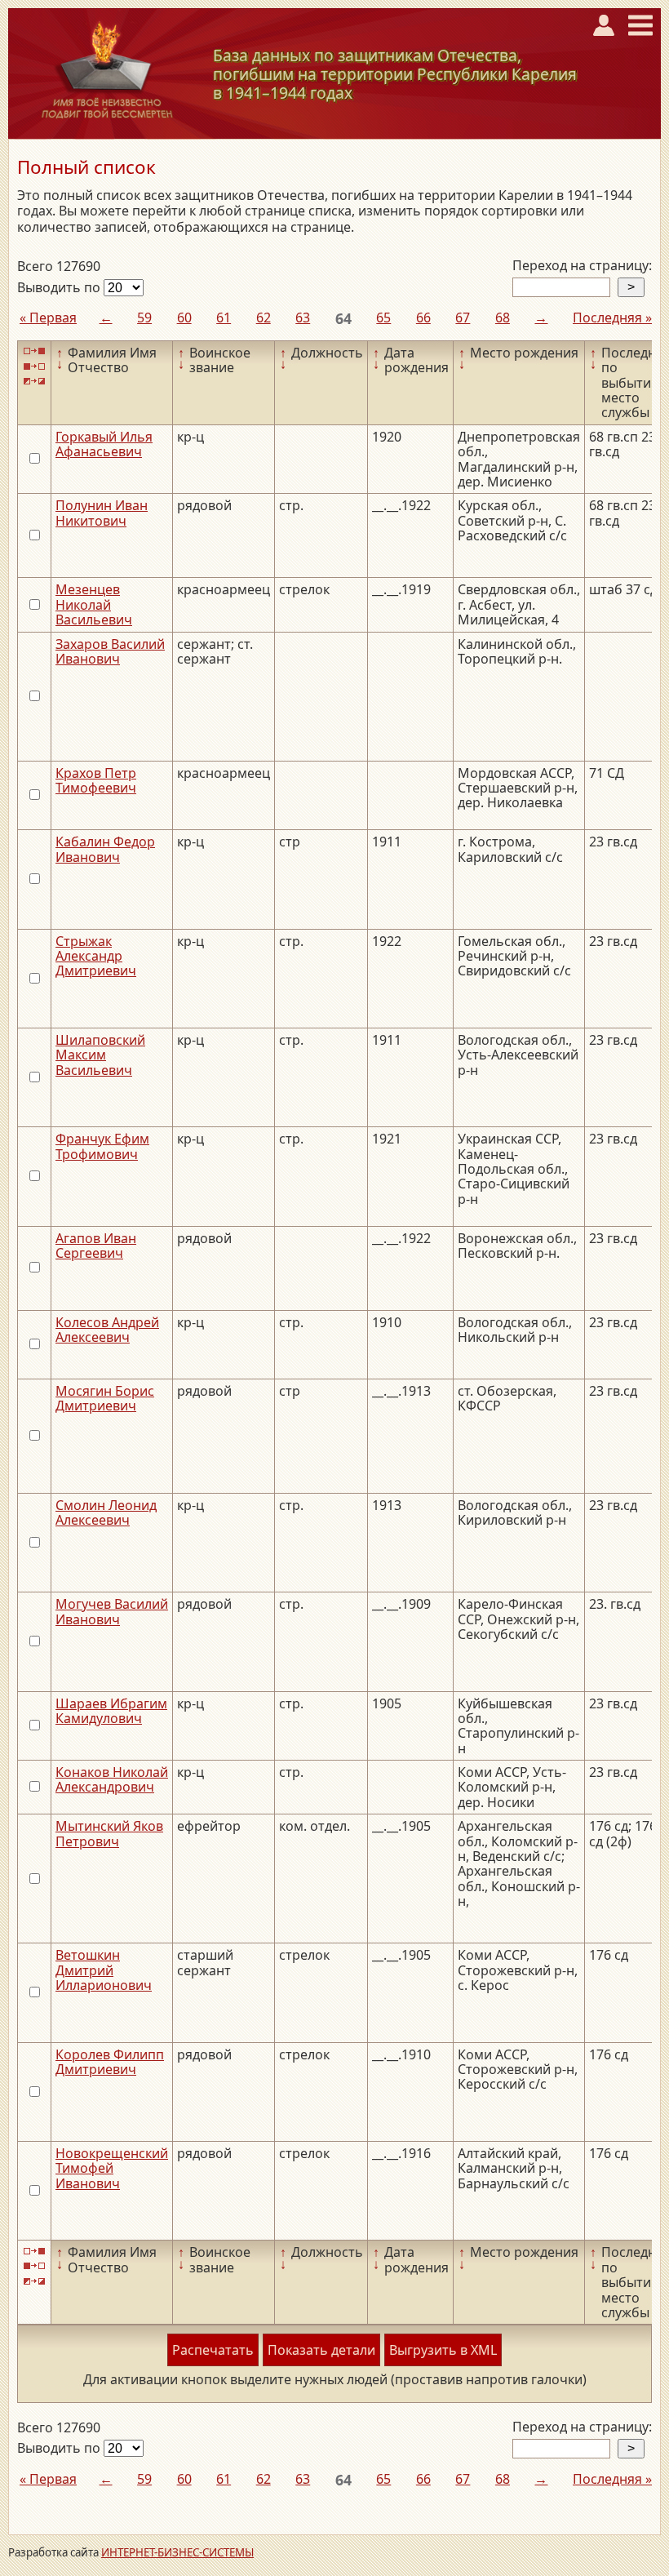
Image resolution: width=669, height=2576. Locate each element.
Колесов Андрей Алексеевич (107, 1330)
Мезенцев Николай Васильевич (94, 604)
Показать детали (321, 2350)
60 (184, 318)
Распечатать (213, 2350)
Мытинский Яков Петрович (109, 1833)
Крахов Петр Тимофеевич (96, 780)
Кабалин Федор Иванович (105, 849)
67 (463, 318)
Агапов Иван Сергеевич (96, 1246)
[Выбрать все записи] (34, 351)
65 (383, 318)
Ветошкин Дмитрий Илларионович (104, 1970)
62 (264, 318)
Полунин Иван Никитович (102, 513)
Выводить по (60, 287)
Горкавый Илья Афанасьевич (104, 444)
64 (343, 318)
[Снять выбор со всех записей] (34, 366)
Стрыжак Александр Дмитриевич (96, 956)
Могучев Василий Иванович (112, 1611)
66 (423, 318)
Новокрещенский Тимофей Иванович (112, 2168)
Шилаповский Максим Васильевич (100, 1055)
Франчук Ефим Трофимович (102, 1146)
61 (224, 318)
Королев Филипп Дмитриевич (110, 2062)
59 (144, 318)
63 (303, 318)
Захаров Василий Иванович (110, 651)
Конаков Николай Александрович (112, 1779)
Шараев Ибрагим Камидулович (111, 1711)
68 (503, 318)
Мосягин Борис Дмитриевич (105, 1398)
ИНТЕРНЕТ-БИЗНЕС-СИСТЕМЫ (177, 2552)
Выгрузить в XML (443, 2350)
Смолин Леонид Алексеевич (106, 1512)
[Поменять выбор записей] (34, 382)
